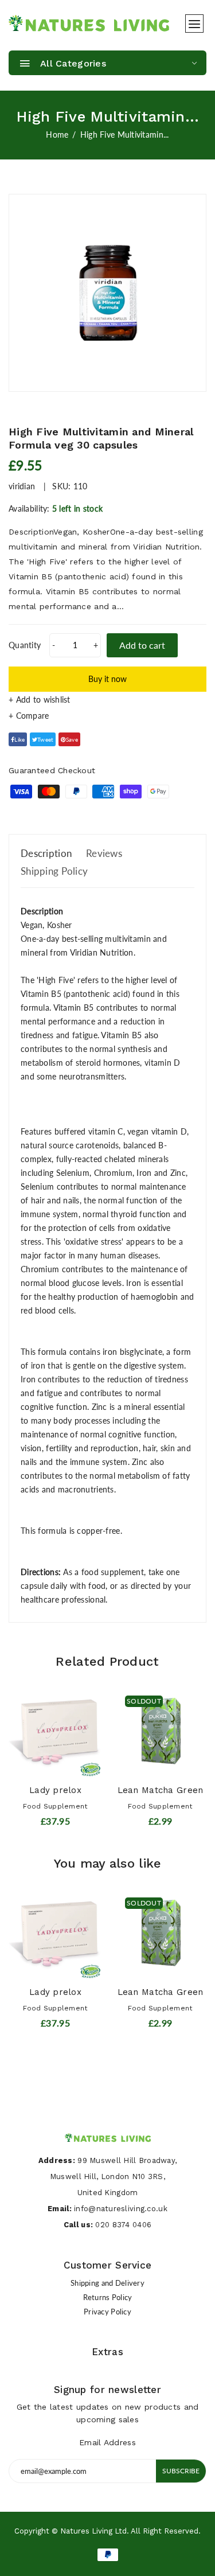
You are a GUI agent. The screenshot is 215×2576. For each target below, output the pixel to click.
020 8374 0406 (123, 2225)
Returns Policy (108, 2297)
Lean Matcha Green (161, 1790)
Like (19, 739)
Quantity (25, 645)
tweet (45, 739)
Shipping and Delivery (107, 2283)
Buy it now (107, 679)
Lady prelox (55, 1790)
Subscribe (181, 2471)
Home (57, 135)
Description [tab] (46, 853)
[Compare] (107, 716)
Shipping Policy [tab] (54, 871)
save (72, 739)
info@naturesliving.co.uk (121, 2209)
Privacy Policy (107, 2312)
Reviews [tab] (104, 853)
